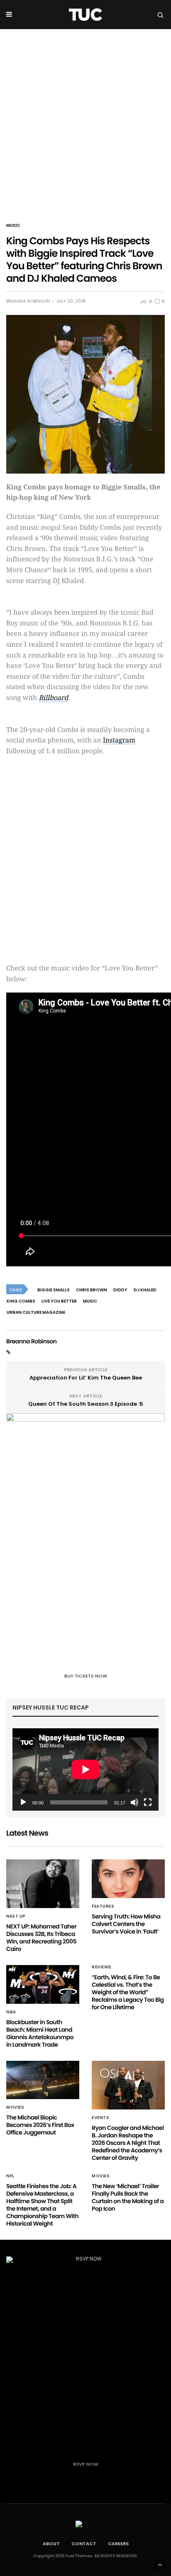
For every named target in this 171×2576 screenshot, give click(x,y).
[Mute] (134, 1802)
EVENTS (100, 2118)
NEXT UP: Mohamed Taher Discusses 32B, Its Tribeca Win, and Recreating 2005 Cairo (41, 1938)
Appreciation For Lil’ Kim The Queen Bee (86, 1378)
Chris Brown (92, 1290)
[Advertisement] (85, 119)
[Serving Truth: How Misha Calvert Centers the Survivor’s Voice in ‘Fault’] (128, 1879)
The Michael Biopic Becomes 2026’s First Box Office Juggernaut (40, 2125)
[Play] (23, 1802)
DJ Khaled (145, 1290)
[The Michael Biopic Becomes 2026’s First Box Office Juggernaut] (43, 2080)
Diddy (120, 1290)
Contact (84, 2544)
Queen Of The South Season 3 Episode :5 (86, 1404)
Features (103, 1906)
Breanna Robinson (28, 301)
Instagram (119, 740)
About (51, 2544)
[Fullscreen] (148, 1802)
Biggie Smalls (54, 1290)
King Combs (21, 1301)
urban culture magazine (36, 1312)
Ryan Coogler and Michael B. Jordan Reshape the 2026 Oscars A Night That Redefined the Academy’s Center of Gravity (128, 2143)
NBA (11, 2012)
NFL (10, 2176)
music (90, 1301)
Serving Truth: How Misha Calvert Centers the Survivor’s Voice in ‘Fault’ (126, 1924)
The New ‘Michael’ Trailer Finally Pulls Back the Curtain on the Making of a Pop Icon (128, 2197)
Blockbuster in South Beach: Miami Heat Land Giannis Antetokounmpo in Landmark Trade (40, 2033)
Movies (15, 2107)
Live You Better (59, 1301)
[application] (85, 1769)
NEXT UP (16, 1916)
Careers (118, 2544)
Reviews (102, 1967)
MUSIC (13, 226)
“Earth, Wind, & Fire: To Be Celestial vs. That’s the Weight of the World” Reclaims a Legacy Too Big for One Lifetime (128, 1992)
